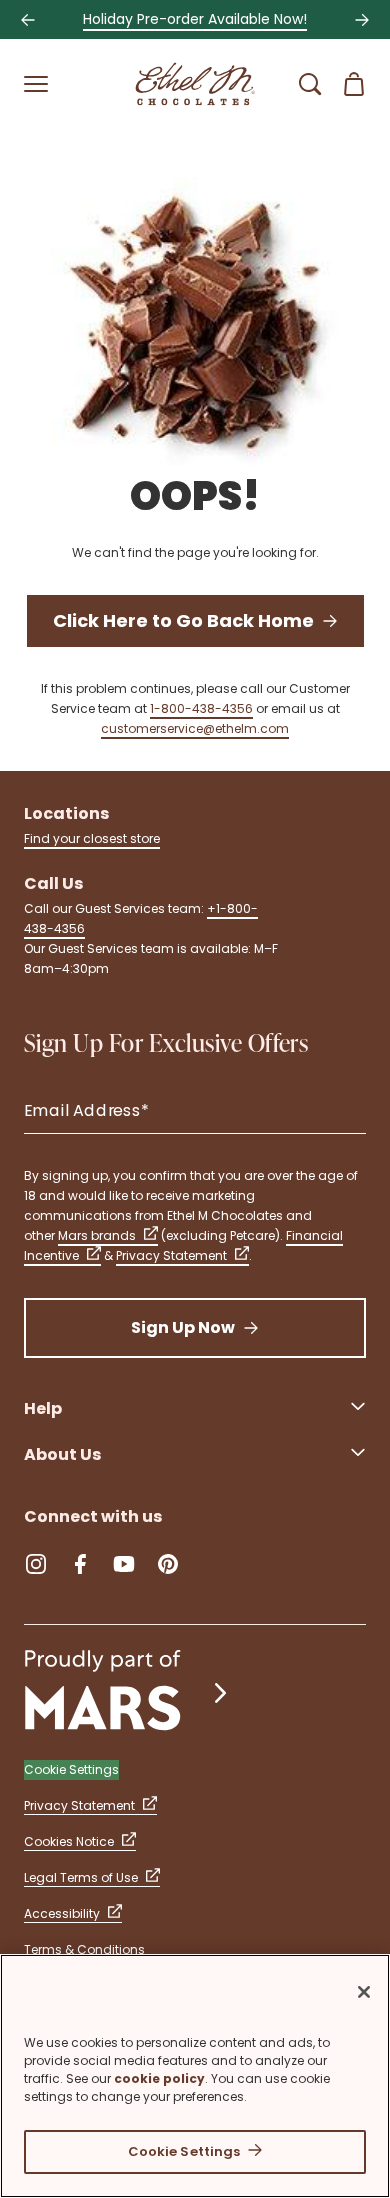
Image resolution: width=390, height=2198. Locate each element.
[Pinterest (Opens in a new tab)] (168, 1564)
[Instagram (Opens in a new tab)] (36, 1564)
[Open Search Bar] (310, 84)
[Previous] (28, 20)
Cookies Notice (69, 1841)
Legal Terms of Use (81, 1877)
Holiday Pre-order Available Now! (195, 19)
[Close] (364, 1992)
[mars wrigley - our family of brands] (128, 1692)
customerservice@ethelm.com (195, 728)
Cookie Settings (184, 2151)
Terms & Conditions (84, 1949)
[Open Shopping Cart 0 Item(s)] (354, 84)
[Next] (362, 20)
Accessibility (62, 1913)
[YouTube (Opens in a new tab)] (124, 1564)
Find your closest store (92, 838)
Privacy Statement (171, 1255)
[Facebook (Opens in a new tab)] (80, 1564)
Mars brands (97, 1235)
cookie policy (159, 2078)
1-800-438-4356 (201, 708)
